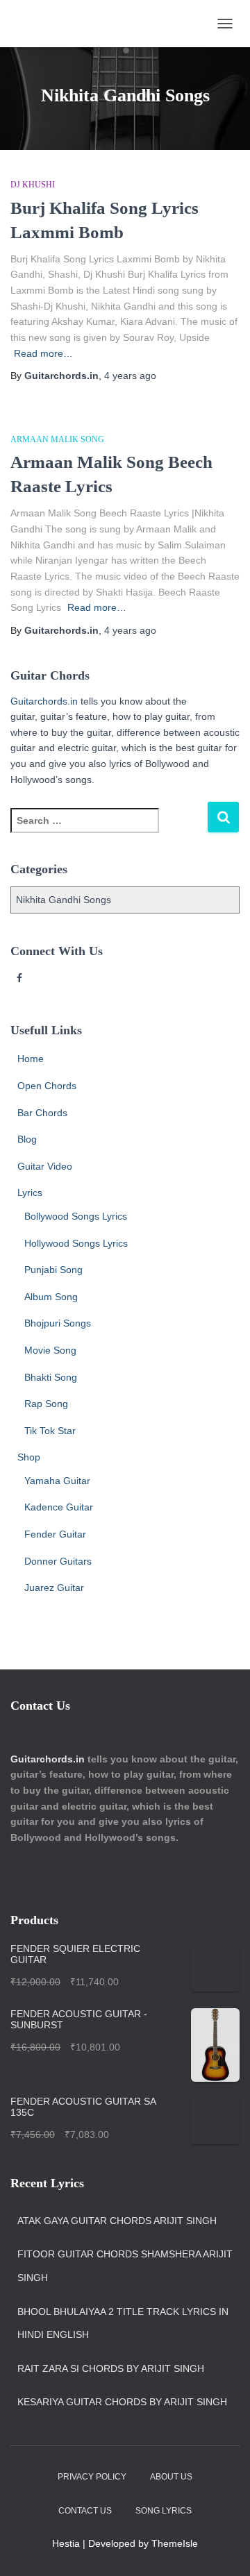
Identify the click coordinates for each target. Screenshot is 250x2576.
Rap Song (46, 1404)
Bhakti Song (51, 1377)
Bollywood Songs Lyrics (76, 1216)
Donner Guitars (58, 1561)
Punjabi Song (53, 1270)
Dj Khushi (33, 185)
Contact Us (85, 2511)
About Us (171, 2477)
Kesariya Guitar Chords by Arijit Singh (122, 2402)
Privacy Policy (92, 2477)
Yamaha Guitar (57, 1481)
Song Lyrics (164, 2511)
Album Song (51, 1297)
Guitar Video (45, 1166)
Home (31, 1059)
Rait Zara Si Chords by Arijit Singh (111, 2368)
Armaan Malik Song (57, 439)
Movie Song (50, 1350)
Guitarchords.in (44, 701)
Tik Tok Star (50, 1431)
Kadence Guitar (59, 1507)
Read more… (43, 353)
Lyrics (30, 1193)
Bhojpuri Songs (58, 1323)
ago (130, 376)
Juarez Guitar (54, 1588)
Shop (29, 1457)
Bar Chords (42, 1113)
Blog (27, 1139)
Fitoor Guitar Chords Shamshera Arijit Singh (125, 2266)
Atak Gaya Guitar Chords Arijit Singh (117, 2221)
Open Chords (47, 1086)
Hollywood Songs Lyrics (76, 1243)
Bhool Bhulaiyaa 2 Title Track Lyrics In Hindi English (123, 2323)
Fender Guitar (55, 1534)
